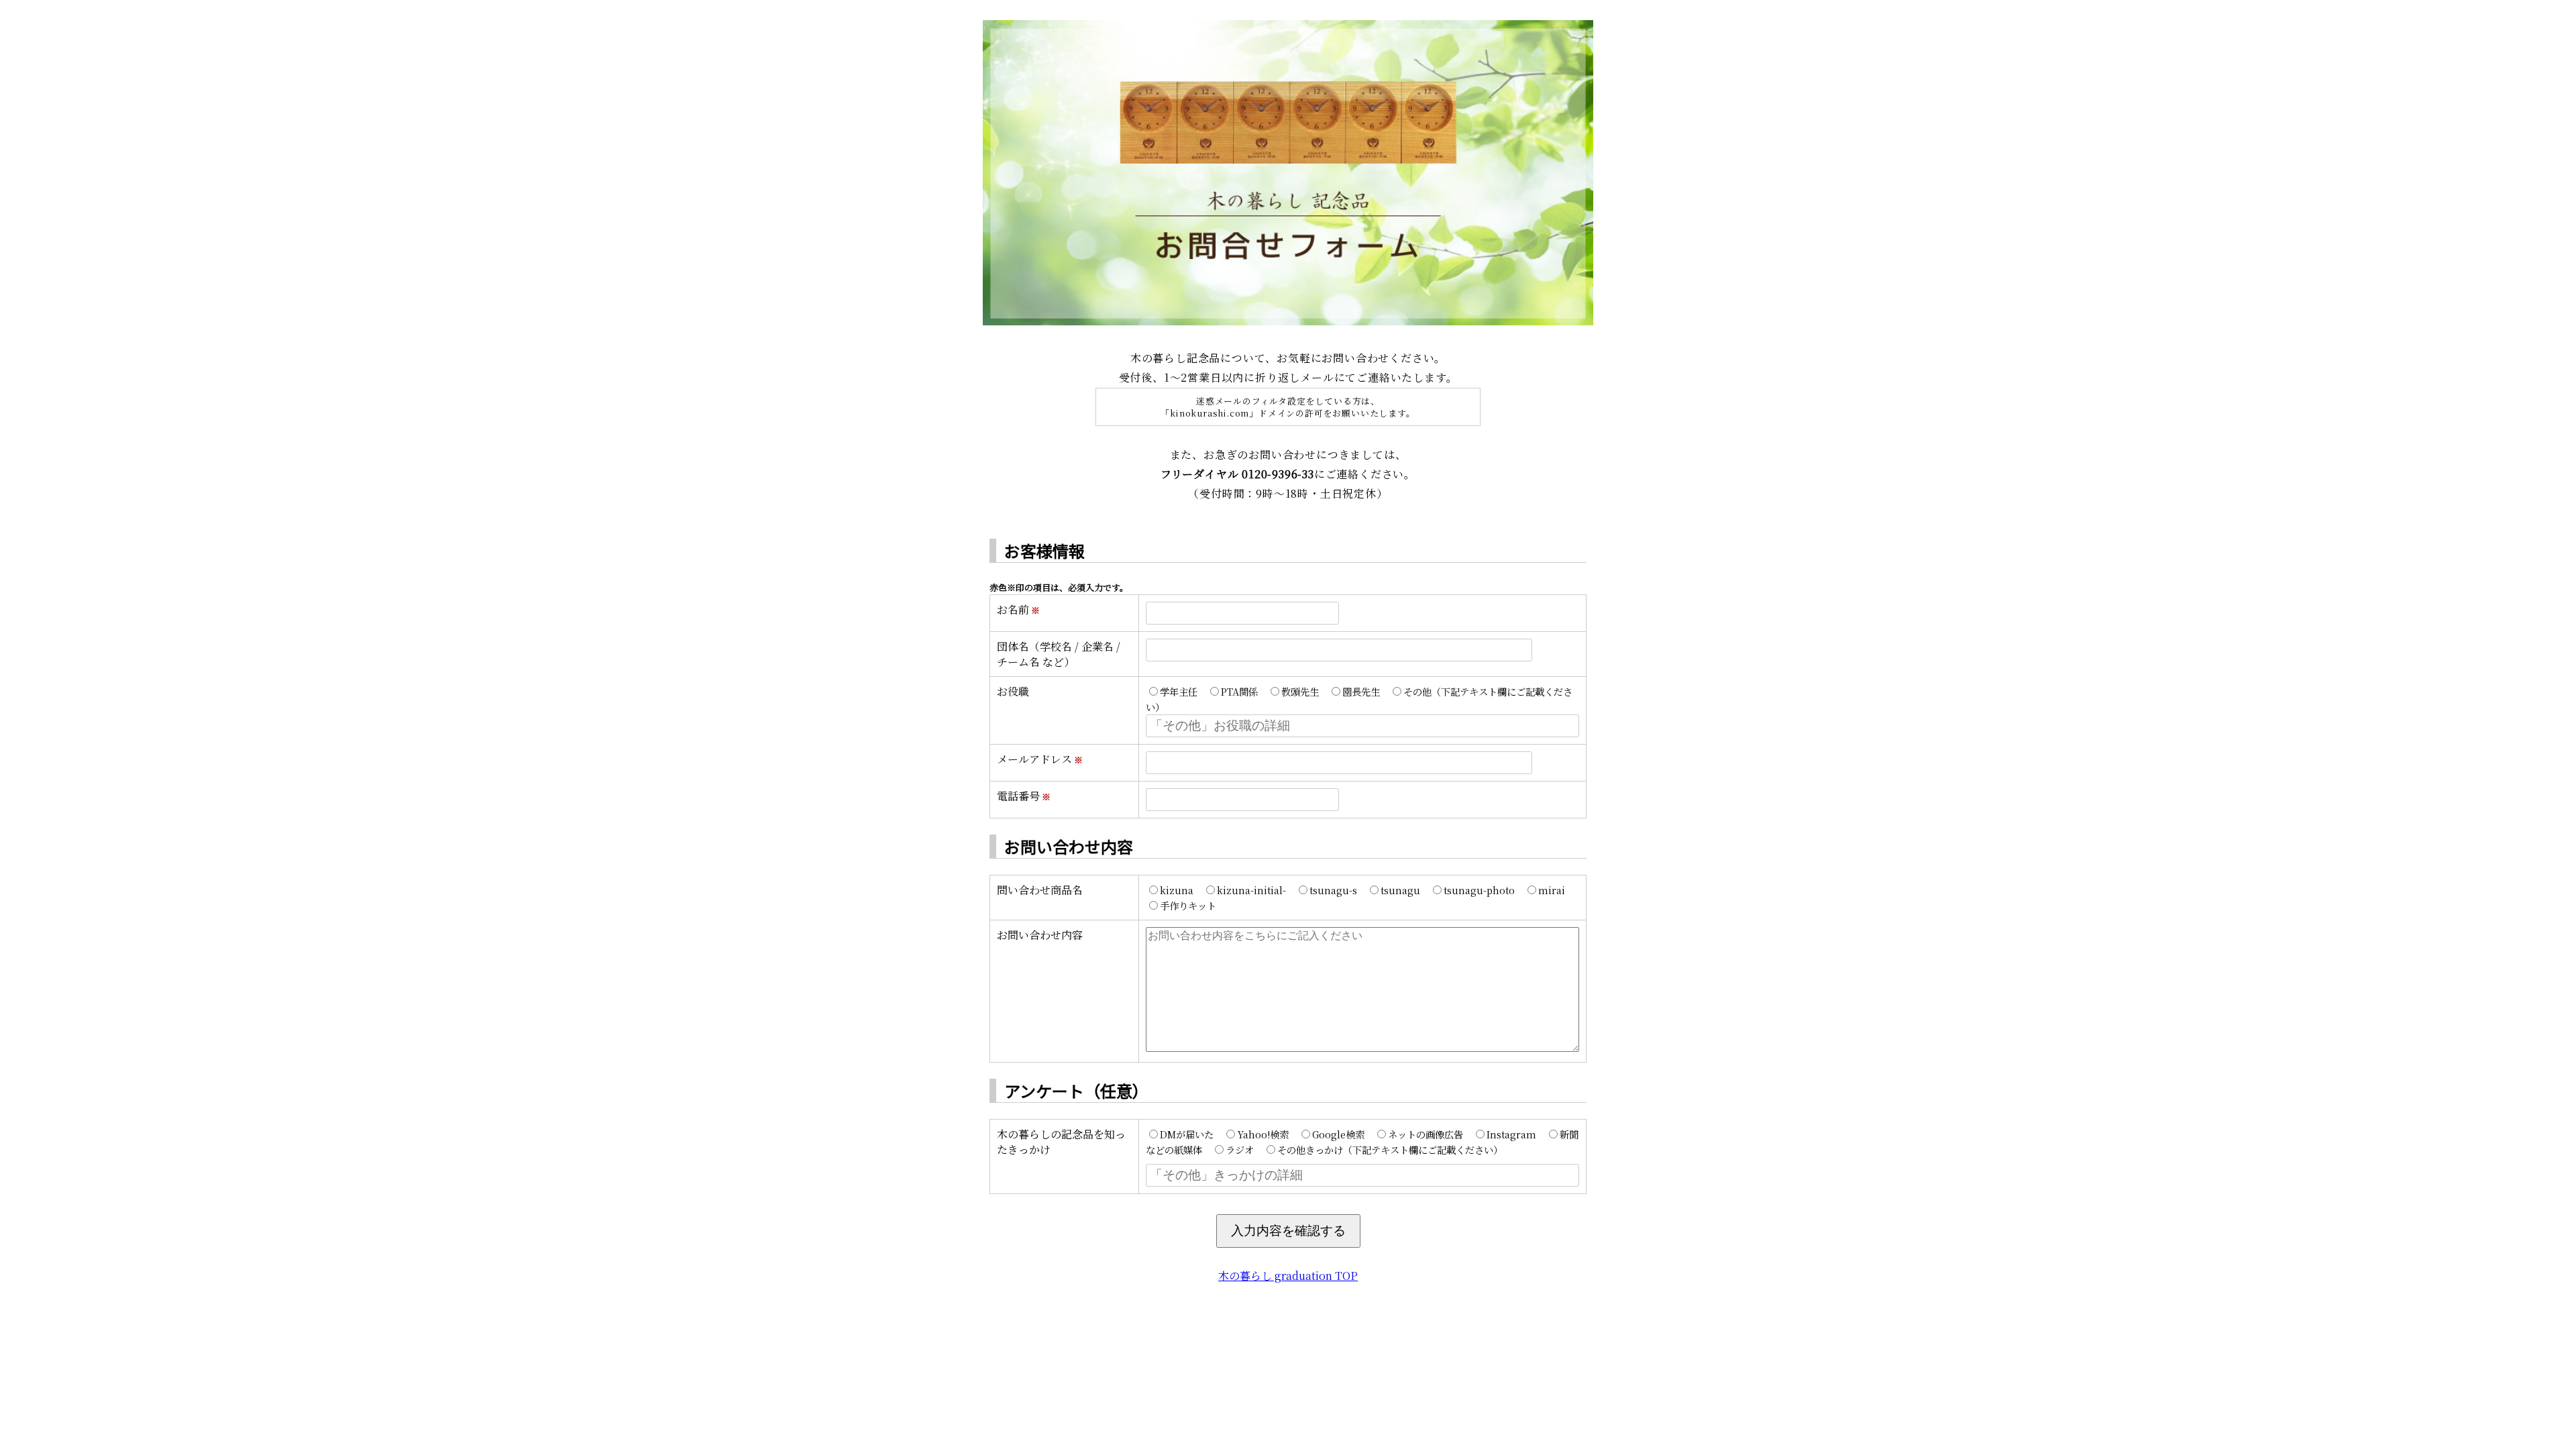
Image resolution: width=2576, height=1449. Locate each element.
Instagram (1511, 1134)
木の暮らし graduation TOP (1288, 1276)
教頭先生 (1300, 691)
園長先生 (1361, 691)
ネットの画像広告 (1426, 1134)
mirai (1552, 890)
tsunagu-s (1333, 890)
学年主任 (1179, 691)
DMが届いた (1187, 1134)
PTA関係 (1239, 691)
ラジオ (1240, 1149)
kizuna (1177, 890)
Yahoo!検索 (1263, 1134)
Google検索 (1338, 1134)
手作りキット (1188, 905)
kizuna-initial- (1251, 890)
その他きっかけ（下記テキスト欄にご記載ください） (1390, 1149)
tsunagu (1400, 890)
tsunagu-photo (1479, 890)
